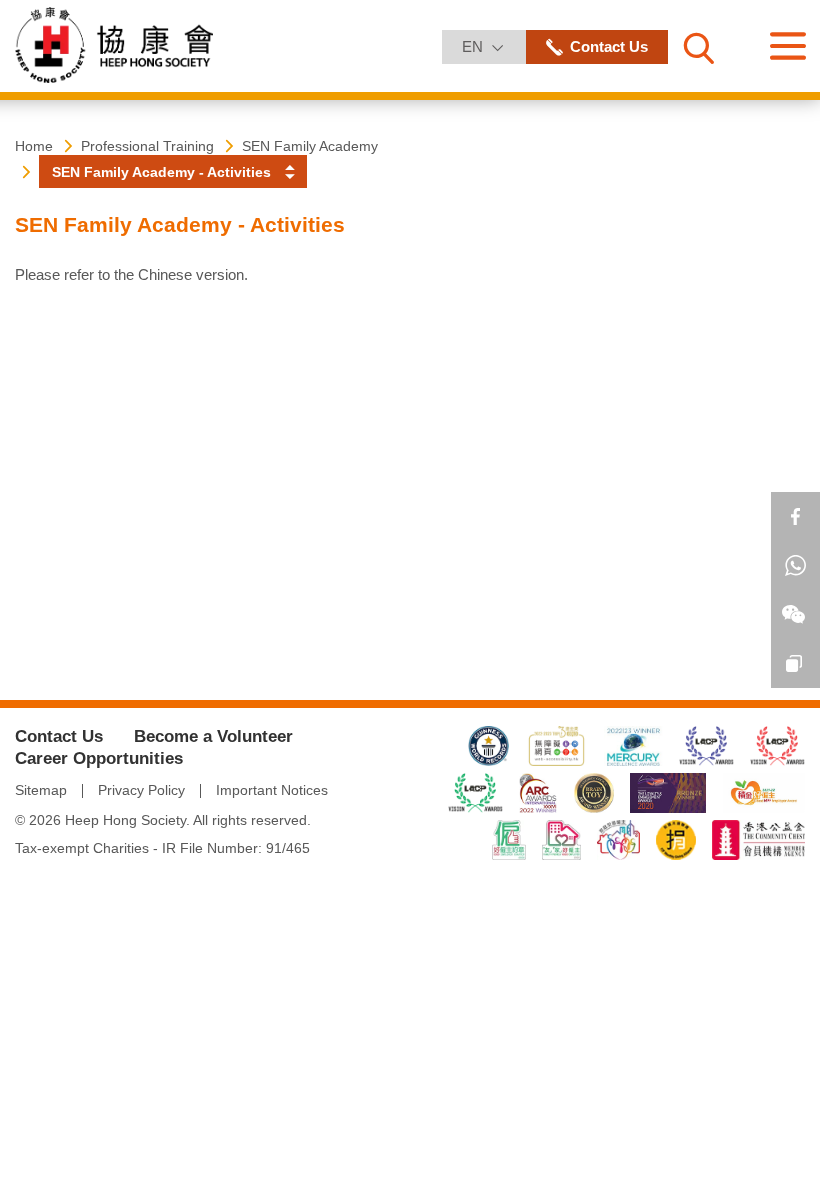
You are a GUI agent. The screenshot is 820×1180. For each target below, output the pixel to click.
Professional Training (147, 146)
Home (34, 146)
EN (493, 46)
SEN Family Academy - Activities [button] (161, 172)
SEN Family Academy (310, 146)
